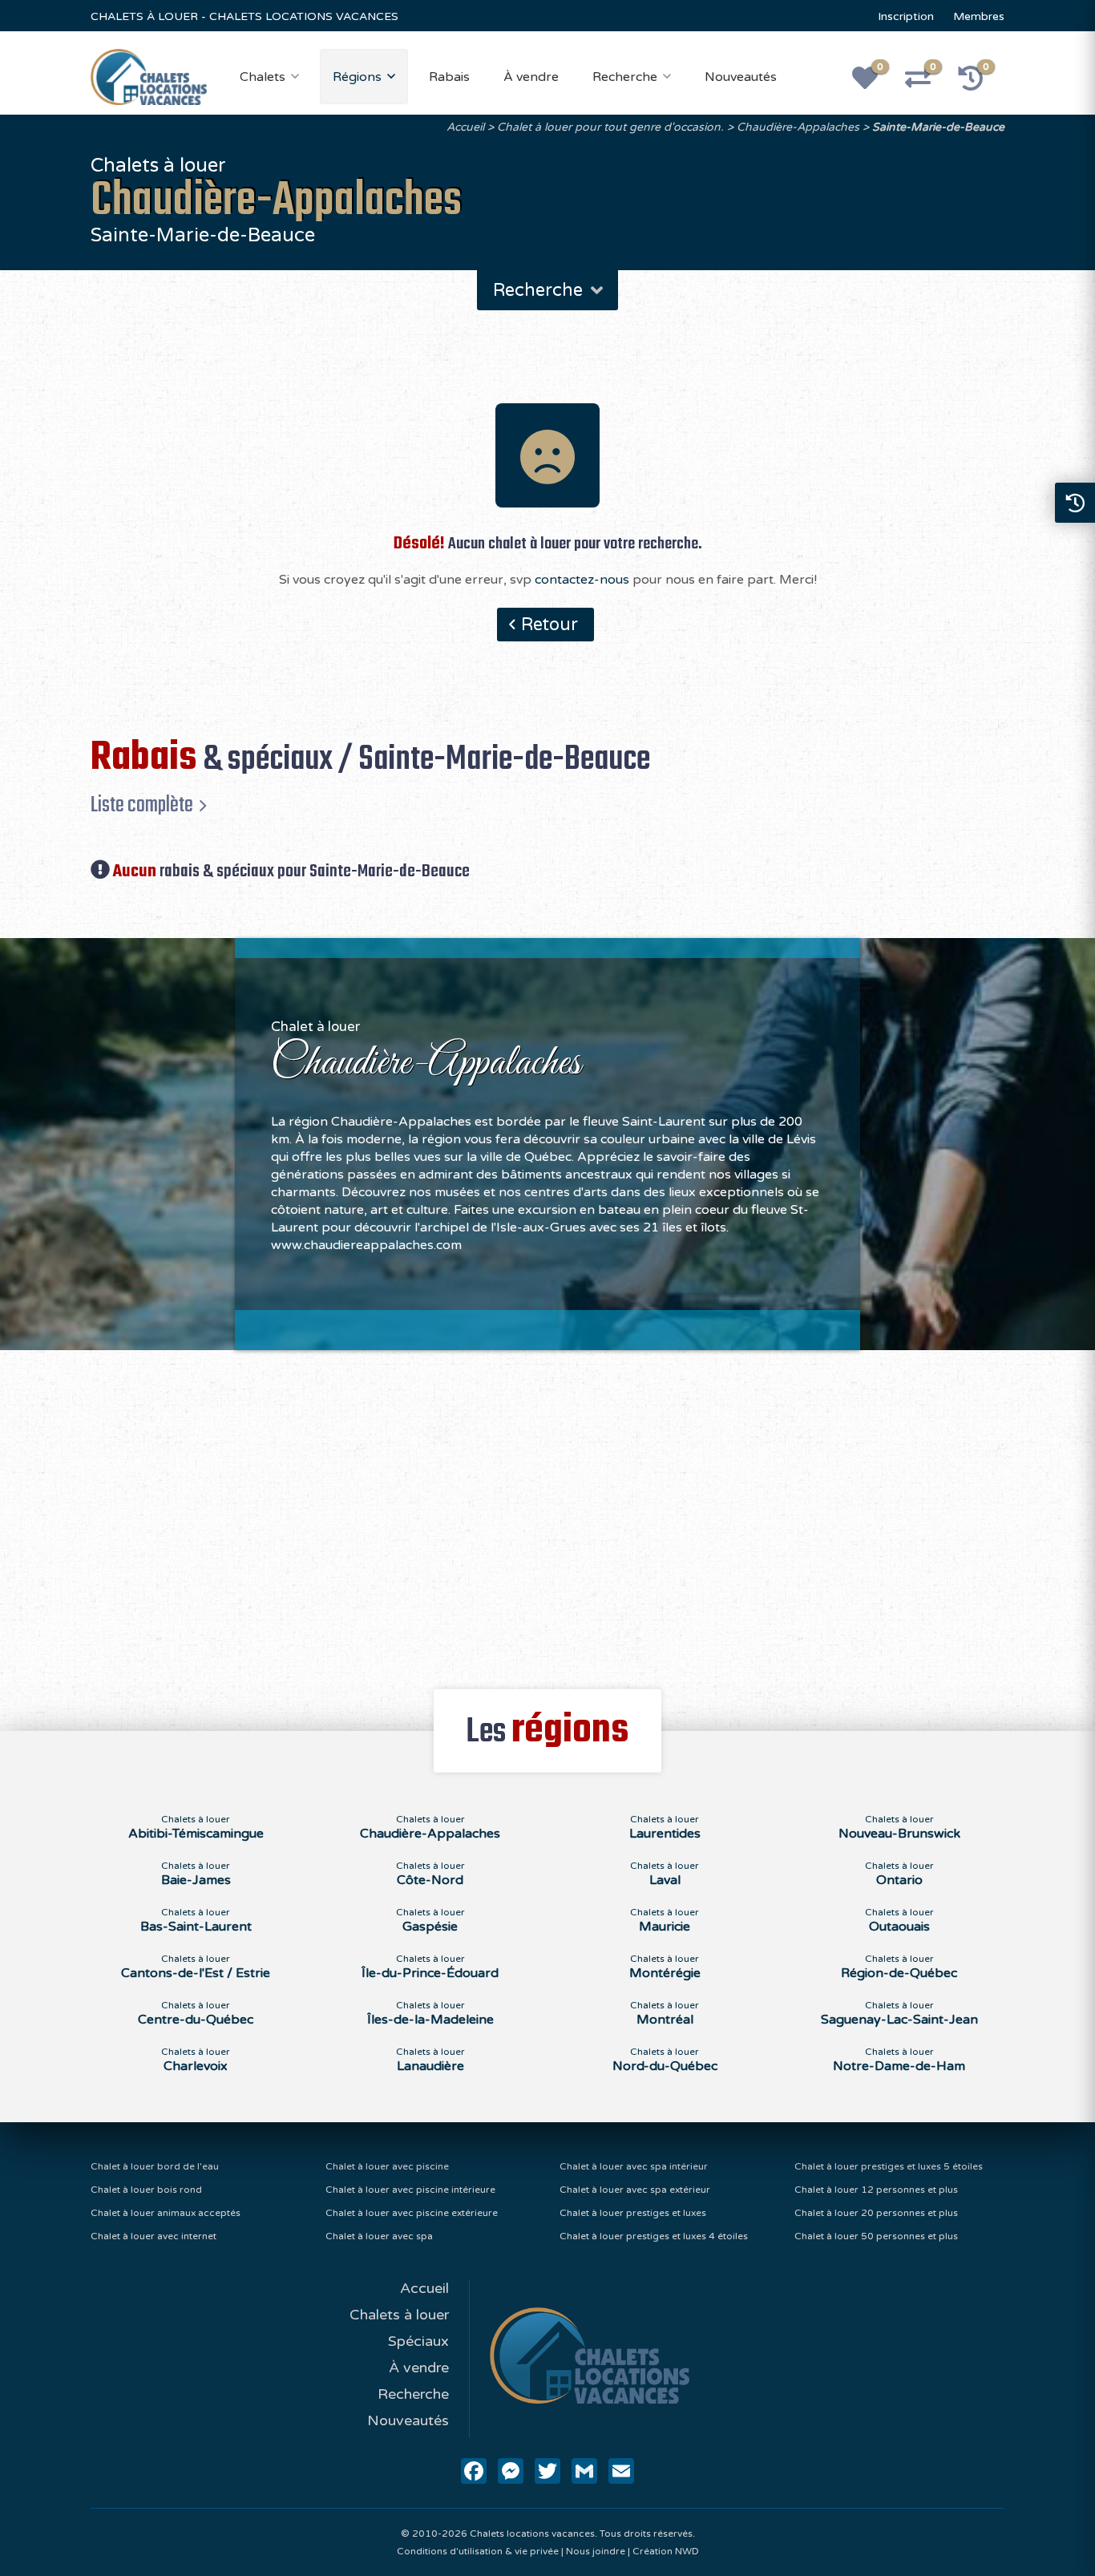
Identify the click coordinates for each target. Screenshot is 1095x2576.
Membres (979, 16)
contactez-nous (582, 580)
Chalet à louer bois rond (146, 2190)
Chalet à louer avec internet (154, 2236)
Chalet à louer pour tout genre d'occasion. (610, 127)
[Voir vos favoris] (874, 83)
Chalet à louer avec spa (379, 2236)
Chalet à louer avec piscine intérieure (410, 2190)
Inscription (906, 16)
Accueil (465, 127)
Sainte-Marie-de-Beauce (938, 127)
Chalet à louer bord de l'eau (155, 2166)
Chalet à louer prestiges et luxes (633, 2213)
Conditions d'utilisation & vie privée (478, 2551)
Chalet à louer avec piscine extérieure (412, 2213)
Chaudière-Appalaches (798, 127)
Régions (357, 77)
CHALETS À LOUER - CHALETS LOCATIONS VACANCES (244, 16)
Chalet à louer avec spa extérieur (635, 2190)
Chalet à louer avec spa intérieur (634, 2166)
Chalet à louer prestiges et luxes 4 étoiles (654, 2236)
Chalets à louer (399, 2315)
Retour (550, 625)
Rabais (449, 77)
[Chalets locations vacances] (149, 76)
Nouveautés (741, 77)
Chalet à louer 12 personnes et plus (876, 2190)
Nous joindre (596, 2551)
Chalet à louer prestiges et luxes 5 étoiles (889, 2166)
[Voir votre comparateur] (927, 83)
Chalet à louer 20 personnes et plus (876, 2213)
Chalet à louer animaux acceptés (166, 2213)
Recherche (625, 77)
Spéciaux (418, 2341)
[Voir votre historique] (980, 83)
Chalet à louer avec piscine (387, 2166)
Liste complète (142, 805)
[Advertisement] (548, 1510)
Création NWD (666, 2551)
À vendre (531, 77)
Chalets (263, 77)
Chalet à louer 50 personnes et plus (876, 2236)
